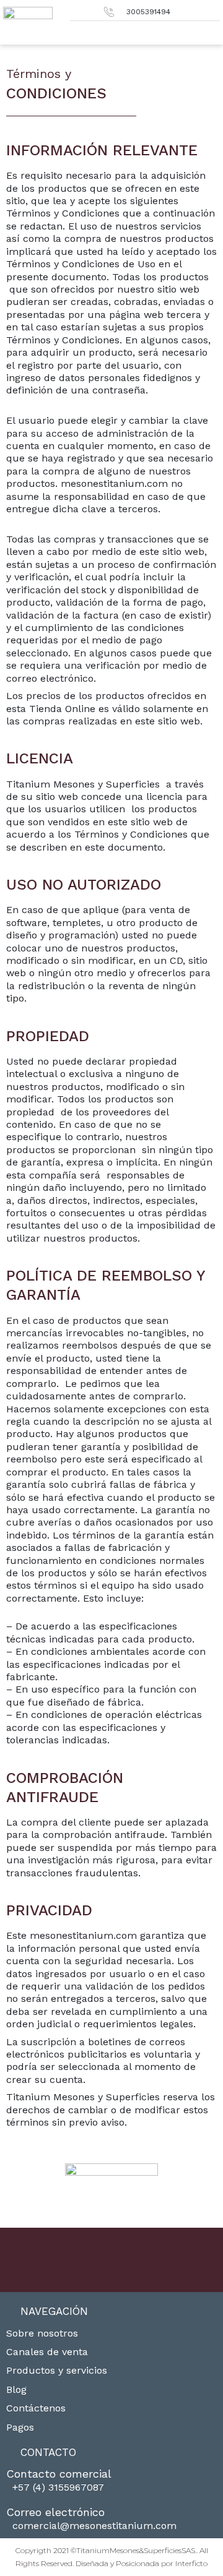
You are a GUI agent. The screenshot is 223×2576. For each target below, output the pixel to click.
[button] (211, 31)
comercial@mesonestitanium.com (94, 2526)
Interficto (191, 2563)
